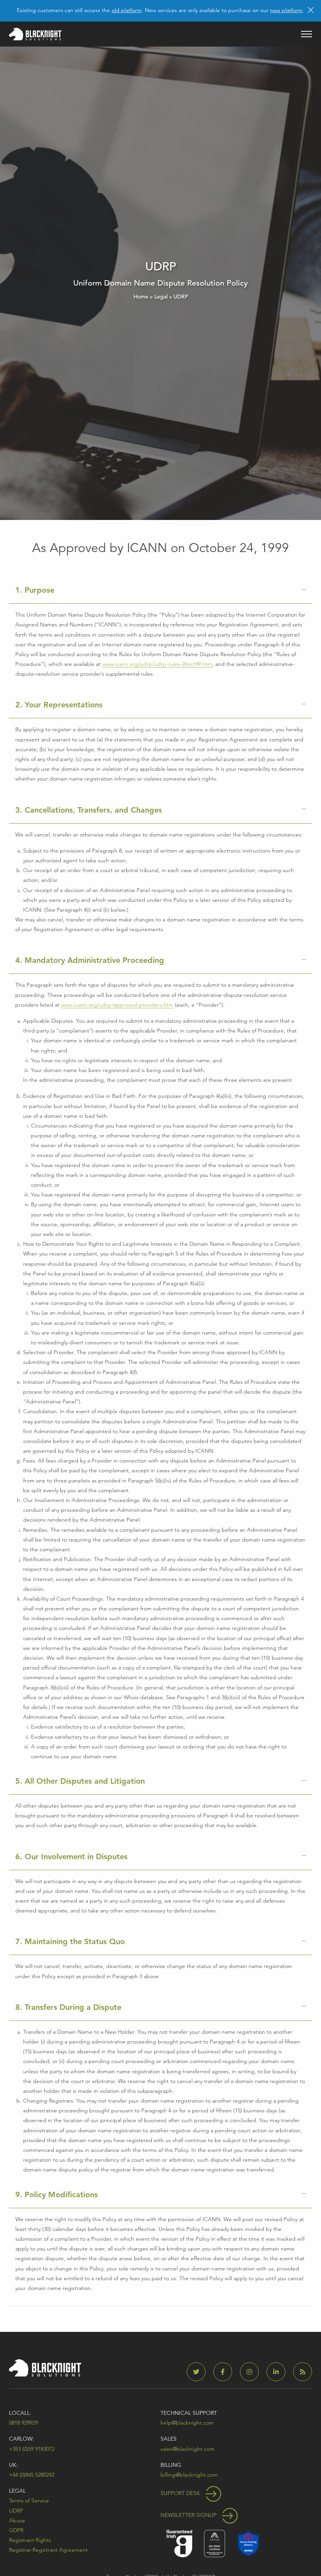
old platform (127, 10)
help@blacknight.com (187, 2423)
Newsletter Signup (189, 2515)
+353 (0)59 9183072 (32, 2449)
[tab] (160, 590)
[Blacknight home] (35, 34)
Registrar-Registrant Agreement (48, 2550)
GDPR (16, 2530)
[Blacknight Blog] (303, 2372)
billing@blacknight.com (189, 2475)
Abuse (17, 2520)
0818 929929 (23, 2423)
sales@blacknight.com (188, 2449)
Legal (161, 297)
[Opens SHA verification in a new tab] (248, 2543)
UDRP (16, 2511)
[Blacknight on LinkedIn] (279, 2372)
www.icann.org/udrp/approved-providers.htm (117, 1005)
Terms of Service (29, 2500)
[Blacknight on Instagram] (252, 2372)
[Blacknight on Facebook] (226, 2372)
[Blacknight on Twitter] (199, 2372)
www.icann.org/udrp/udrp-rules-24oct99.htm (157, 664)
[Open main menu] (307, 34)
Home (141, 297)
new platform (286, 10)
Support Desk (181, 2493)
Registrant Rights (30, 2540)
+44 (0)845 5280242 (32, 2475)
